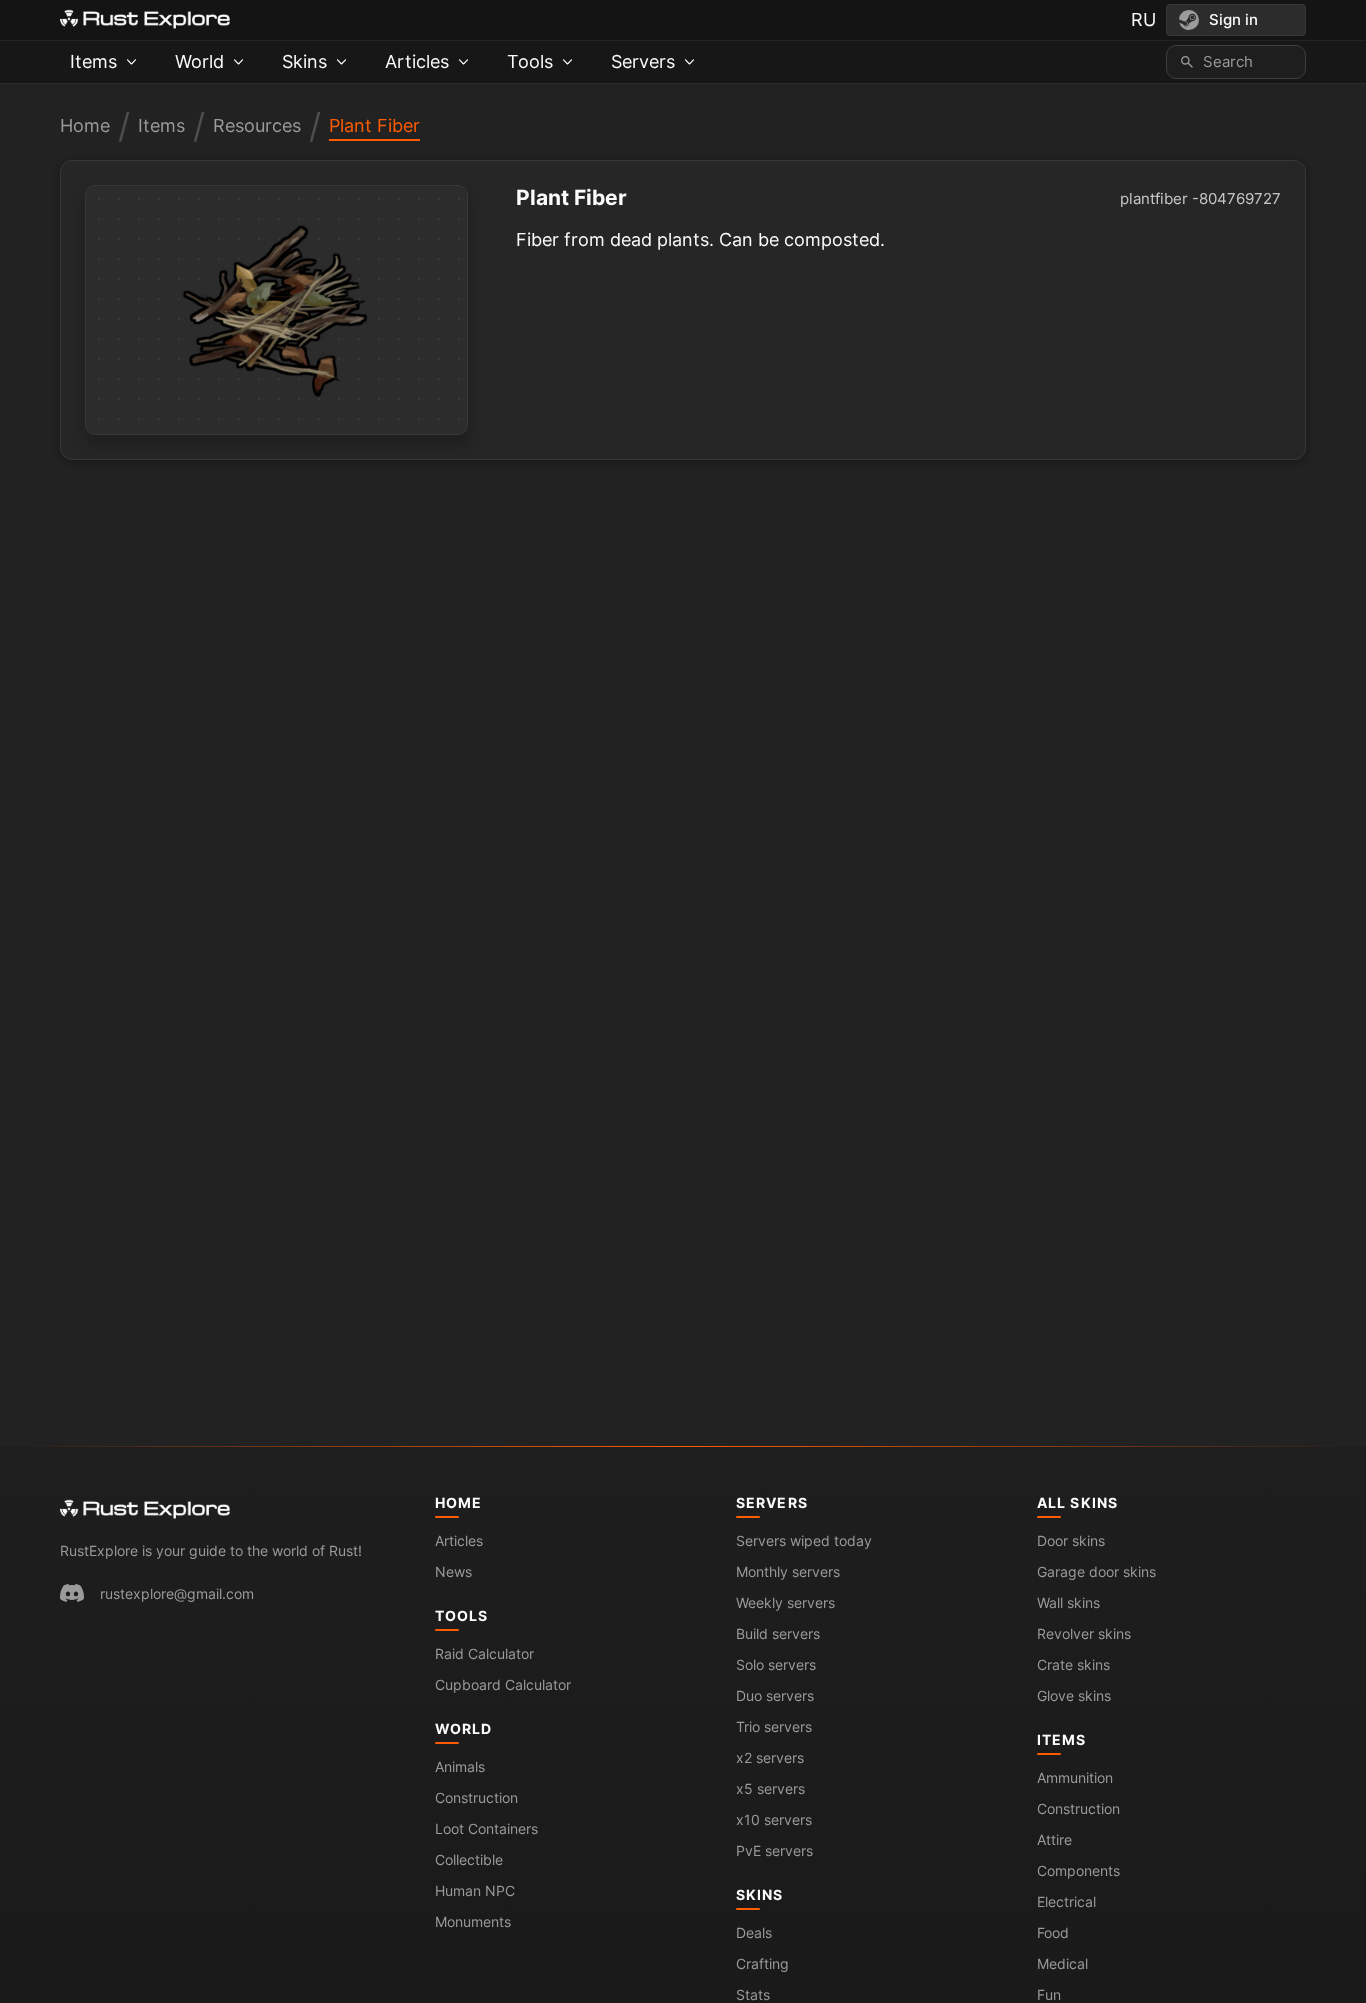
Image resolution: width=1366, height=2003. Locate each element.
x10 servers (774, 1819)
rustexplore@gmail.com (177, 1593)
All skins (1077, 1502)
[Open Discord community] (72, 1593)
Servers (772, 1502)
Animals (460, 1766)
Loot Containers (486, 1828)
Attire (1054, 1839)
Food (1053, 1932)
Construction (476, 1797)
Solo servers (776, 1664)
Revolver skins (1084, 1633)
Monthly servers (788, 1571)
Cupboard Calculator (503, 1684)
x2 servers (770, 1757)
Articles (459, 1540)
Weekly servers (785, 1602)
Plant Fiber (374, 125)
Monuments (473, 1921)
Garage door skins (1096, 1571)
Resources (257, 125)
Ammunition (1075, 1777)
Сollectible (469, 1859)
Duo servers (775, 1695)
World (464, 1728)
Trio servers (774, 1726)
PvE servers (774, 1850)
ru (1143, 19)
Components (1078, 1870)
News (453, 1571)
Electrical (1066, 1901)
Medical (1062, 1963)
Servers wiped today (804, 1540)
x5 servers (770, 1788)
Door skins (1071, 1540)
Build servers (778, 1633)
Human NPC (475, 1890)
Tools (462, 1615)
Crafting (762, 1963)
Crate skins (1073, 1664)
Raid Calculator (484, 1653)
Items (161, 125)
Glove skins (1074, 1695)
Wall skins (1068, 1602)
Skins (760, 1894)
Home (85, 125)
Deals (754, 1932)
